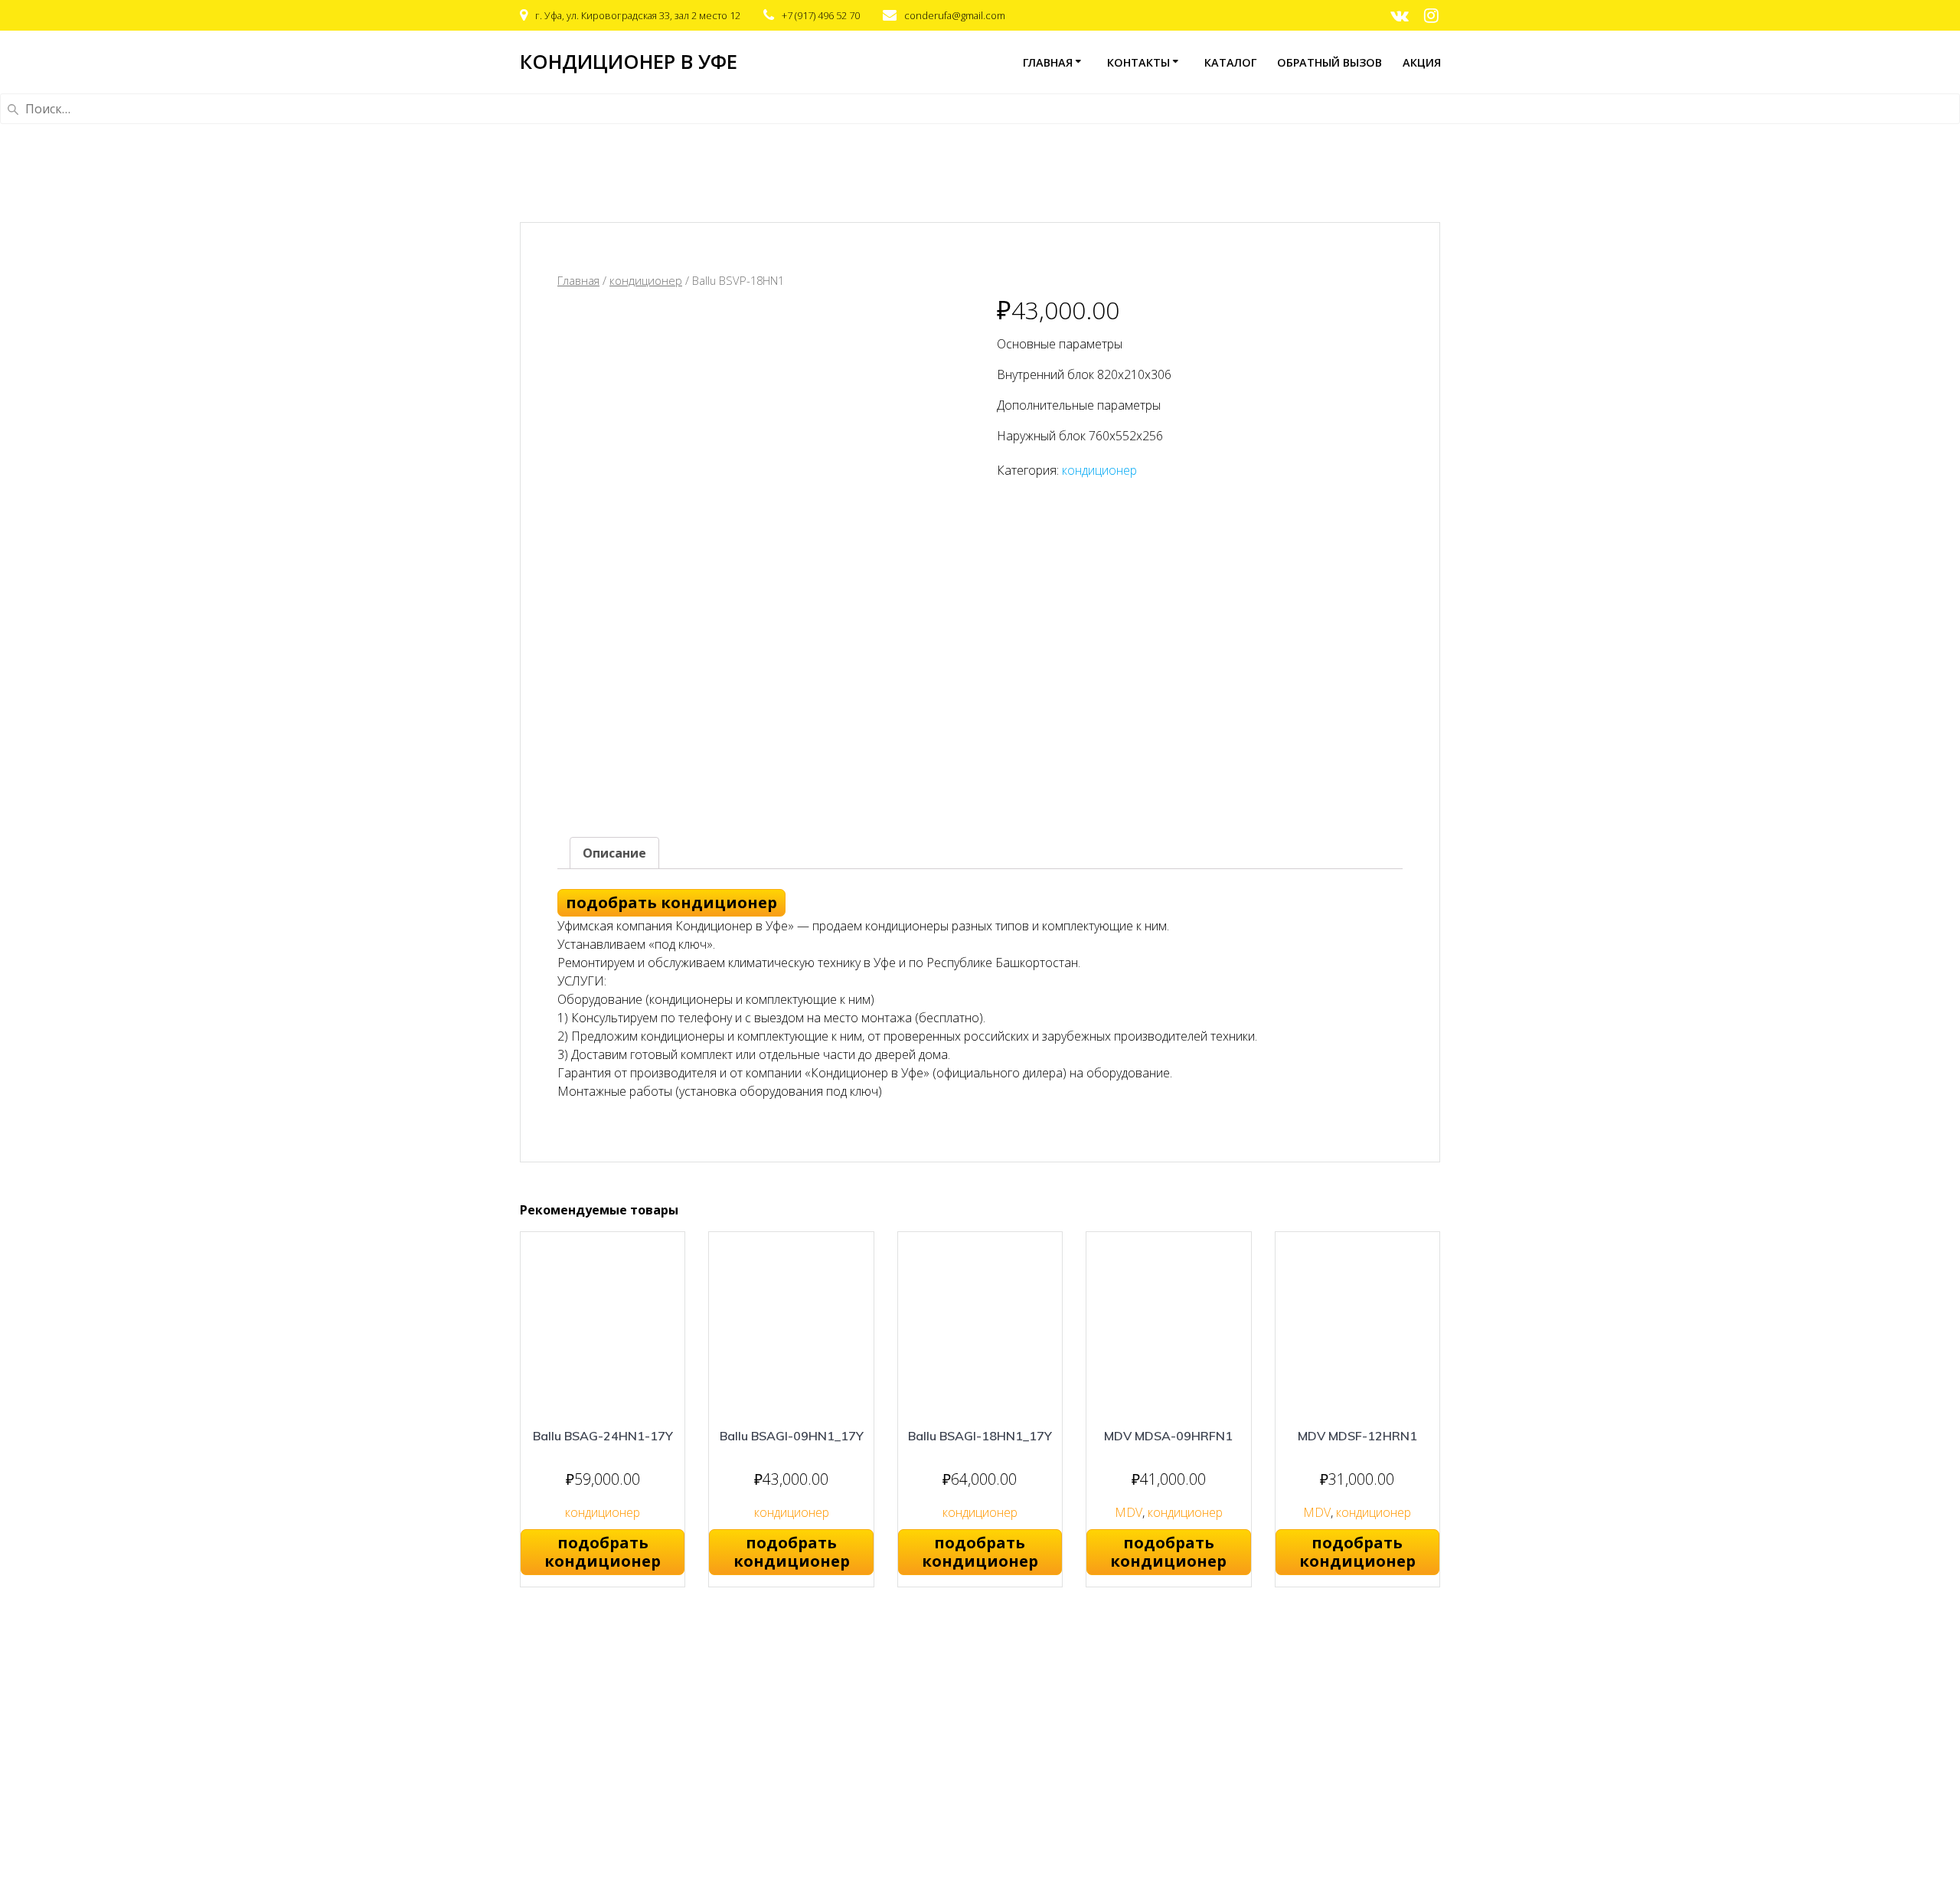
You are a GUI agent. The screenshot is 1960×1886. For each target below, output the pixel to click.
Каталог (1230, 62)
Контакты (1138, 62)
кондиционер (646, 280)
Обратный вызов (1330, 62)
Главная (1048, 62)
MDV (1129, 1512)
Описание (614, 853)
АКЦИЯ (1422, 62)
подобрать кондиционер (671, 902)
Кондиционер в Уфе (629, 62)
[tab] (614, 853)
